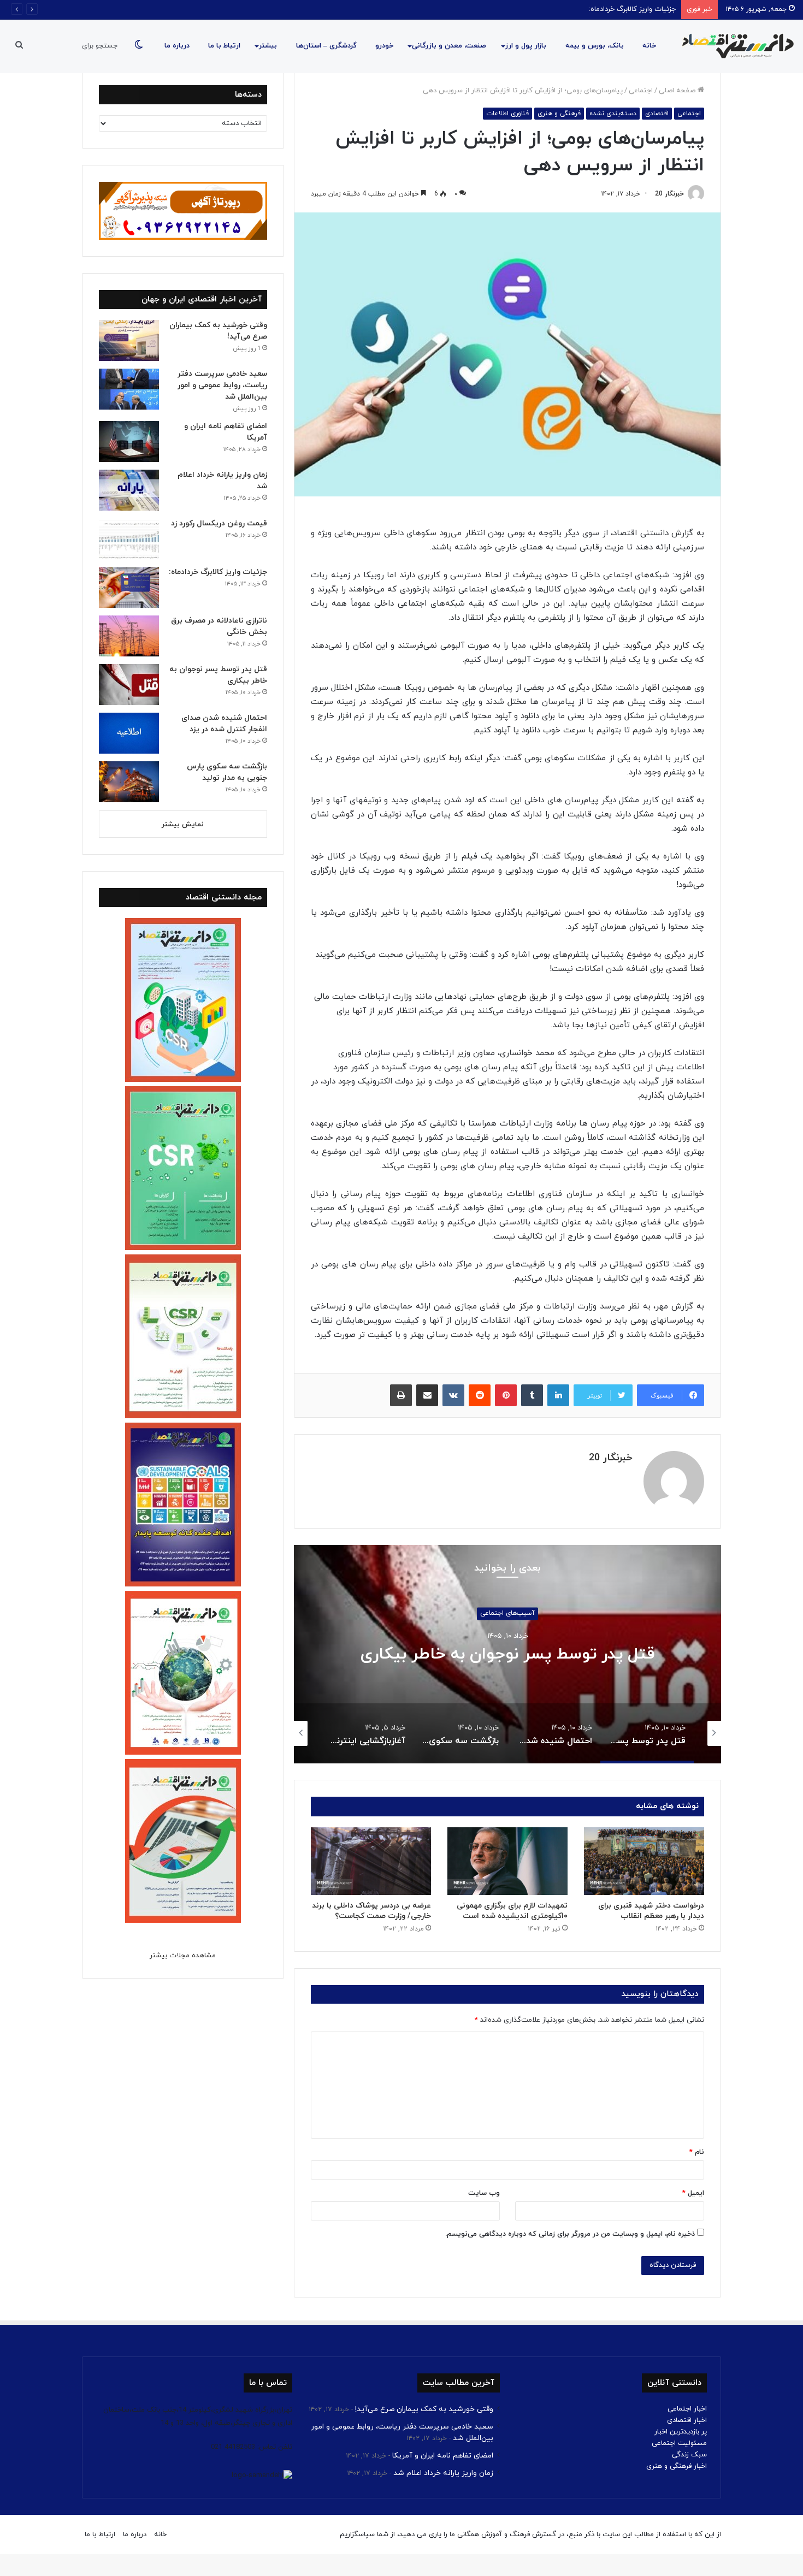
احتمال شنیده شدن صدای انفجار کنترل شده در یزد (507, 1654)
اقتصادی (657, 114)
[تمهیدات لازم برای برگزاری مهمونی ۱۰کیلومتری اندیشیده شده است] (507, 1861)
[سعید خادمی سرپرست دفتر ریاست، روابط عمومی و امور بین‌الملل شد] (129, 389)
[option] (507, 1654)
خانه (649, 46)
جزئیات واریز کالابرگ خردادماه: (218, 572)
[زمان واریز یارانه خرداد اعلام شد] (129, 490)
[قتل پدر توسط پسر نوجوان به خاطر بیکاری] (129, 685)
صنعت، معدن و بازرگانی (449, 46)
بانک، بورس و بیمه (595, 46)
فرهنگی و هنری (559, 114)
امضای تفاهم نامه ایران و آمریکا (443, 2456)
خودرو (384, 46)
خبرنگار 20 (669, 194)
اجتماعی (641, 91)
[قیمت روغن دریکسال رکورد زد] (129, 539)
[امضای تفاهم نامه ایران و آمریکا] (129, 442)
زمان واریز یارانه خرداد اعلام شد (443, 2473)
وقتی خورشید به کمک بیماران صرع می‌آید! (424, 2409)
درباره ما (177, 46)
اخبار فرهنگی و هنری (677, 2466)
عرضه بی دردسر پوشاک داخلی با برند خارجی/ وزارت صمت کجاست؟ (371, 1911)
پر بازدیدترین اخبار (681, 2432)
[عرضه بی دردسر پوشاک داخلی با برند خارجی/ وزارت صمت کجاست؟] (371, 1861)
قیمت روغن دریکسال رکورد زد (219, 523)
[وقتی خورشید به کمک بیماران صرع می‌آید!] (129, 340)
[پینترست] (506, 1395)
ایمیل (693, 2193)
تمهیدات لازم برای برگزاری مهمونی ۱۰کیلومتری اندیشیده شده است (512, 1911)
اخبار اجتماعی (687, 2409)
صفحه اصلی (678, 91)
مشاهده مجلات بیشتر (183, 1956)
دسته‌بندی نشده (613, 114)
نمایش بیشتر (183, 825)
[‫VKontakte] (453, 1395)
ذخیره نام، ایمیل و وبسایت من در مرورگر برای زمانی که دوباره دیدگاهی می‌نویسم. (570, 2234)
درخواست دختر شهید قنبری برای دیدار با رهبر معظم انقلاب (651, 1911)
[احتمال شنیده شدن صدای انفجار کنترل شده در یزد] (129, 733)
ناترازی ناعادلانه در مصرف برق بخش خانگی (614, 9)
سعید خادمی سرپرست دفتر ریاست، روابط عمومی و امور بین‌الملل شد (222, 385)
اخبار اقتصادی (687, 2420)
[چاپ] (401, 1395)
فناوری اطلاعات (507, 114)
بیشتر (268, 46)
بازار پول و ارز (526, 46)
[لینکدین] (558, 1395)
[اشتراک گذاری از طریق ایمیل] (427, 1395)
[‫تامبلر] (532, 1395)
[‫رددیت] (480, 1395)
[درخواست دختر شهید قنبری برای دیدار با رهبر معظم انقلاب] (644, 1861)
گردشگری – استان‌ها (326, 46)
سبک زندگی (689, 2455)
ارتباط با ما (224, 46)
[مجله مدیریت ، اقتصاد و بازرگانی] (735, 46)
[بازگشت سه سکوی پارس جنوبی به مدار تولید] (129, 782)
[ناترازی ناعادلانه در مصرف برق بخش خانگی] (129, 636)
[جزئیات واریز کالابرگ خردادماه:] (129, 587)
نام (697, 2152)
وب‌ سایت (484, 2193)
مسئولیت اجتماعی (679, 2443)
